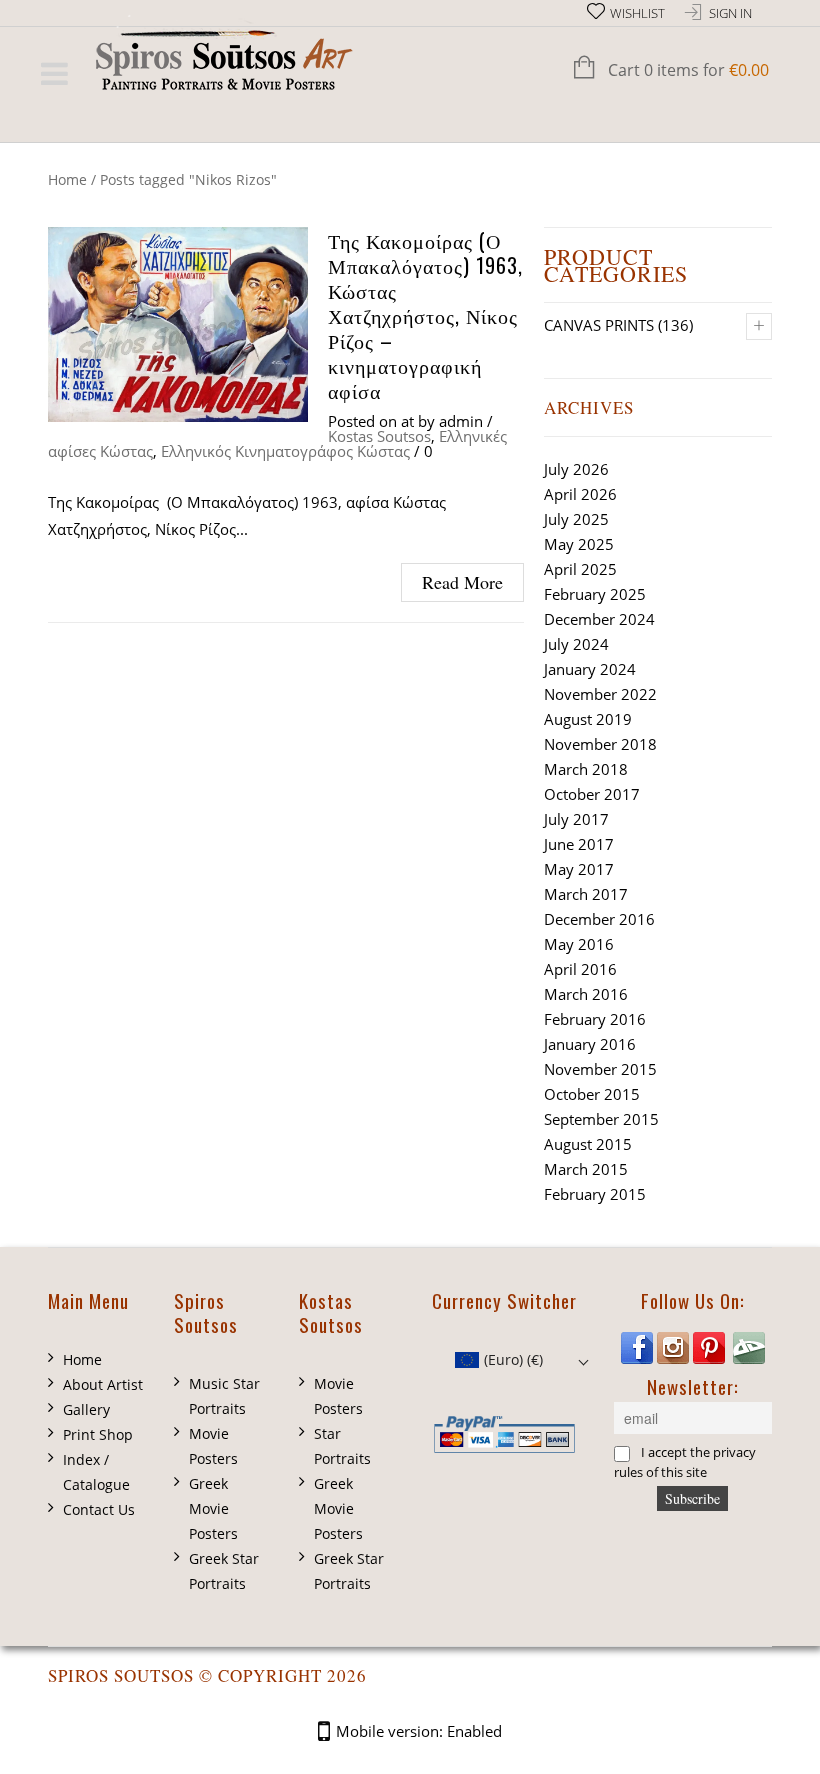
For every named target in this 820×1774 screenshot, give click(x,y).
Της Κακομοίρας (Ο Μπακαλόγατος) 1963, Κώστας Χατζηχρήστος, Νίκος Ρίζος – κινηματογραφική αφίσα (425, 315)
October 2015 (592, 1094)
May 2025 (579, 544)
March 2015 (586, 1169)
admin (461, 421)
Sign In (730, 13)
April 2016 (580, 969)
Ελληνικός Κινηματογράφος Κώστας (285, 451)
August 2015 (588, 1144)
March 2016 (586, 994)
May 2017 (579, 869)
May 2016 (579, 944)
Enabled (474, 1731)
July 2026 (576, 469)
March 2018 (586, 769)
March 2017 (586, 894)
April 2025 (580, 569)
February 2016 (595, 1019)
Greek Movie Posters (213, 1508)
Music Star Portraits (224, 1396)
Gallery (86, 1409)
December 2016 (599, 919)
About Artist (103, 1384)
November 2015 (600, 1069)
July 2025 (576, 519)
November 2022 (600, 694)
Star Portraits (342, 1446)
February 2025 (595, 594)
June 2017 (579, 844)
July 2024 (576, 644)
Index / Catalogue (96, 1472)
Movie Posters (213, 1446)
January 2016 (590, 1044)
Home (67, 179)
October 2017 (592, 794)
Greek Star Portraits (224, 1571)
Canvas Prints (599, 325)
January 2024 (590, 669)
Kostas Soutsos (379, 436)
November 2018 (600, 744)
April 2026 (580, 494)
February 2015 (595, 1194)
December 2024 (599, 619)
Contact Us (99, 1509)
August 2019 (588, 719)
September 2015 (601, 1119)
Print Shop (98, 1434)
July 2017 (576, 819)
